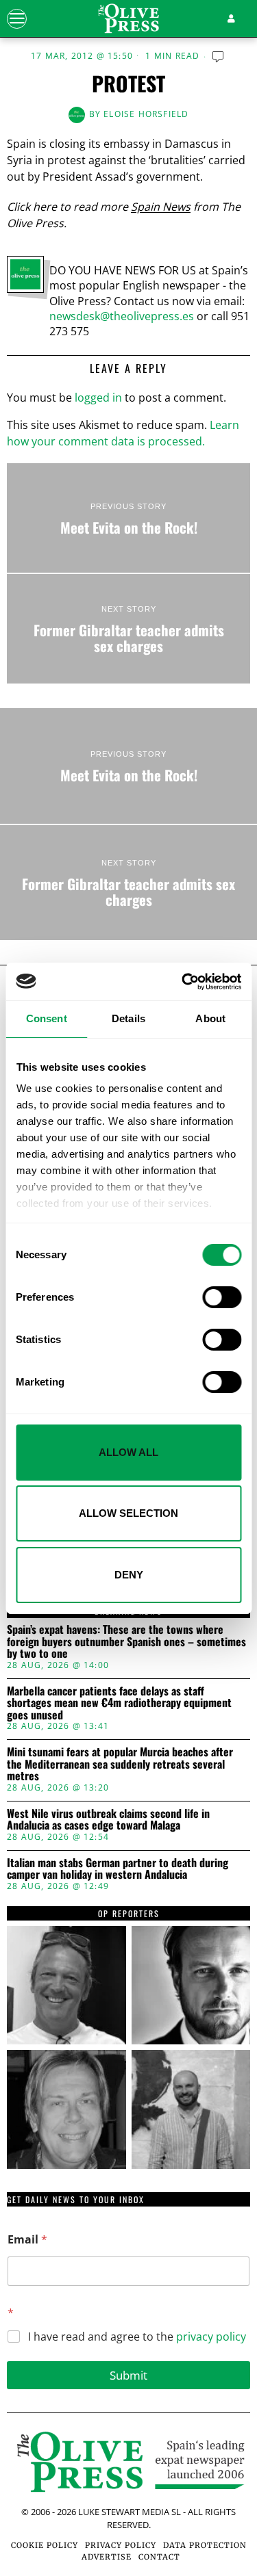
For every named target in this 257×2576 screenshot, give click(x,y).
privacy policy (211, 2337)
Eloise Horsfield (146, 114)
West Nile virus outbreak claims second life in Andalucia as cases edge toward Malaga (108, 1820)
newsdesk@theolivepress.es (122, 316)
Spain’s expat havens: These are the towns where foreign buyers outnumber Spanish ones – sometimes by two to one (126, 1642)
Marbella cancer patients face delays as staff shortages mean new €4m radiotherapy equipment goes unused (119, 1703)
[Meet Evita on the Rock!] (128, 518)
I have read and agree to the (137, 2337)
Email (27, 2240)
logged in (98, 398)
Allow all (128, 1452)
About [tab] (210, 1018)
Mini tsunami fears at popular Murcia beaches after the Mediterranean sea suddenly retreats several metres (120, 1764)
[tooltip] (66, 1986)
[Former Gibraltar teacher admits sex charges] (128, 629)
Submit (128, 2375)
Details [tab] (128, 1018)
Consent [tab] (47, 1018)
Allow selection (128, 1513)
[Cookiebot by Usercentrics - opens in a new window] (183, 982)
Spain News (161, 207)
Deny (129, 1575)
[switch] (222, 1297)
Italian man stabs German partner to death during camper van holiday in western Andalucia (118, 1869)
